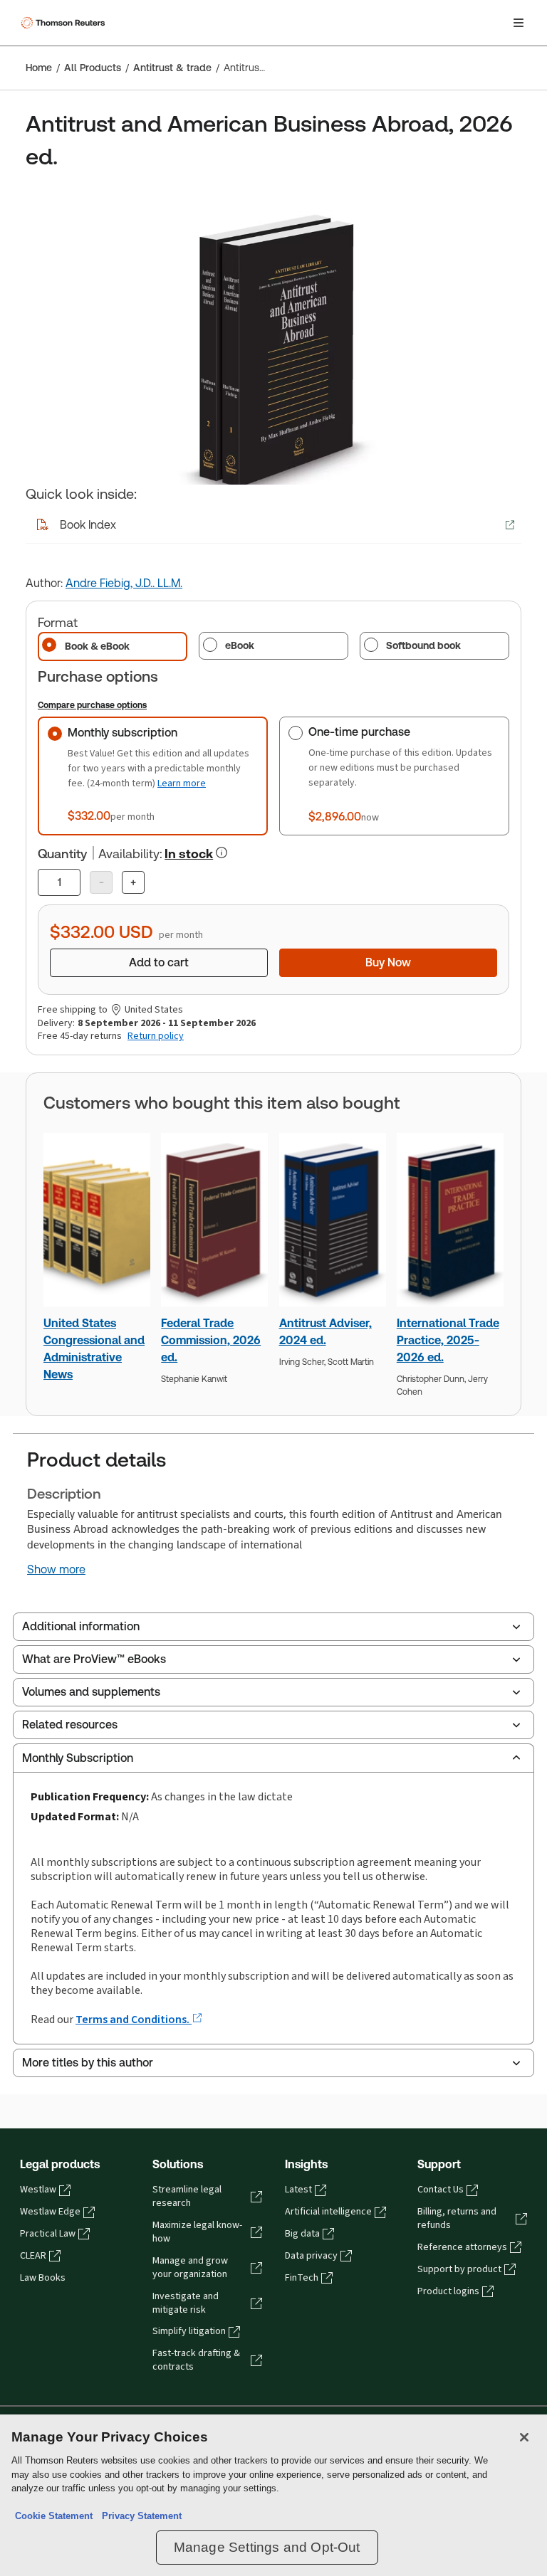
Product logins (448, 2291)
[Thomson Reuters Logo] (65, 23)
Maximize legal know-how (197, 2232)
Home (39, 68)
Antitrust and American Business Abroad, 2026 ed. (244, 68)
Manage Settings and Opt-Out (267, 2547)
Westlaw (38, 2190)
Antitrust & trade (172, 68)
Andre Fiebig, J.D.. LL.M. (124, 583)
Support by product (459, 2269)
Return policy (156, 1036)
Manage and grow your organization (190, 2268)
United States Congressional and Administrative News (94, 1349)
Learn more (182, 783)
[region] (273, 2495)
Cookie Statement (54, 2516)
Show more (56, 1570)
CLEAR (33, 2256)
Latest (298, 2190)
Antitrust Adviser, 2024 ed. (325, 1332)
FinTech (302, 2278)
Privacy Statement (139, 2516)
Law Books (43, 2278)
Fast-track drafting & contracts (196, 2360)
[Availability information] (222, 852)
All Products (93, 68)
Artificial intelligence (328, 2212)
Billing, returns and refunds (457, 2218)
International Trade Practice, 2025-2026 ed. (448, 1340)
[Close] (524, 2437)
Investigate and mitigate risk (186, 2303)
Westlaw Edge (50, 2212)
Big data (302, 2234)
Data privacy (311, 2256)
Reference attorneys (462, 2247)
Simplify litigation (189, 2331)
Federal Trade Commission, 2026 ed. (211, 1340)
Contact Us (441, 2190)
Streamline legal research (187, 2196)
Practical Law (48, 2234)
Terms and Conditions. (134, 2019)
